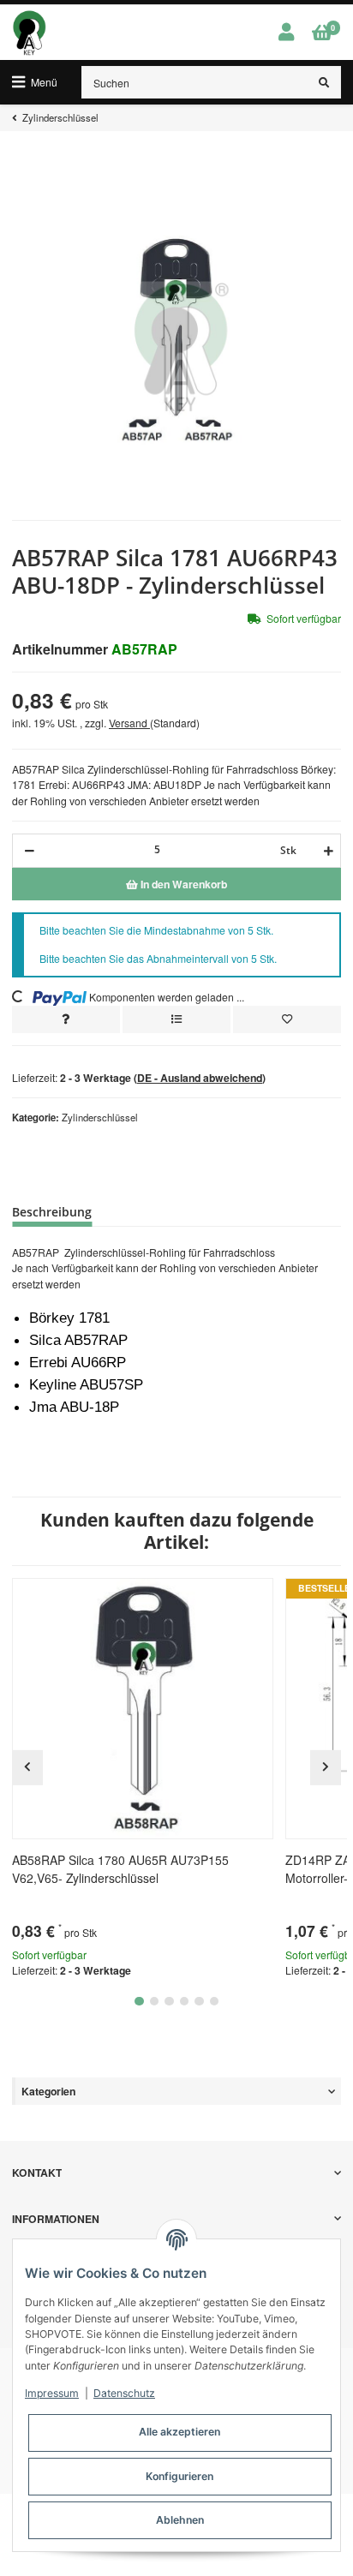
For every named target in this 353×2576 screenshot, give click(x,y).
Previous (27, 1767)
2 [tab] (155, 2002)
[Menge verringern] (30, 851)
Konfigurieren (179, 2476)
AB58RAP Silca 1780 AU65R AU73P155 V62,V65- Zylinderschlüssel (120, 1869)
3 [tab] (169, 2002)
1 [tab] (139, 2002)
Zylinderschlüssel (100, 1117)
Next (326, 1767)
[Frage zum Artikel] (66, 1019)
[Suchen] (324, 82)
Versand (129, 723)
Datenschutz (124, 2393)
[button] (286, 33)
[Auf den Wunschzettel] (287, 1019)
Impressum (52, 2393)
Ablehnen (180, 2520)
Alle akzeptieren (179, 2432)
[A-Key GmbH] (29, 33)
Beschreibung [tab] (52, 1212)
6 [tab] (215, 2002)
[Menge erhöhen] (326, 851)
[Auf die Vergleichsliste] (176, 1019)
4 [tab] (185, 2002)
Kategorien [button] (48, 2091)
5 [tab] (199, 2002)
